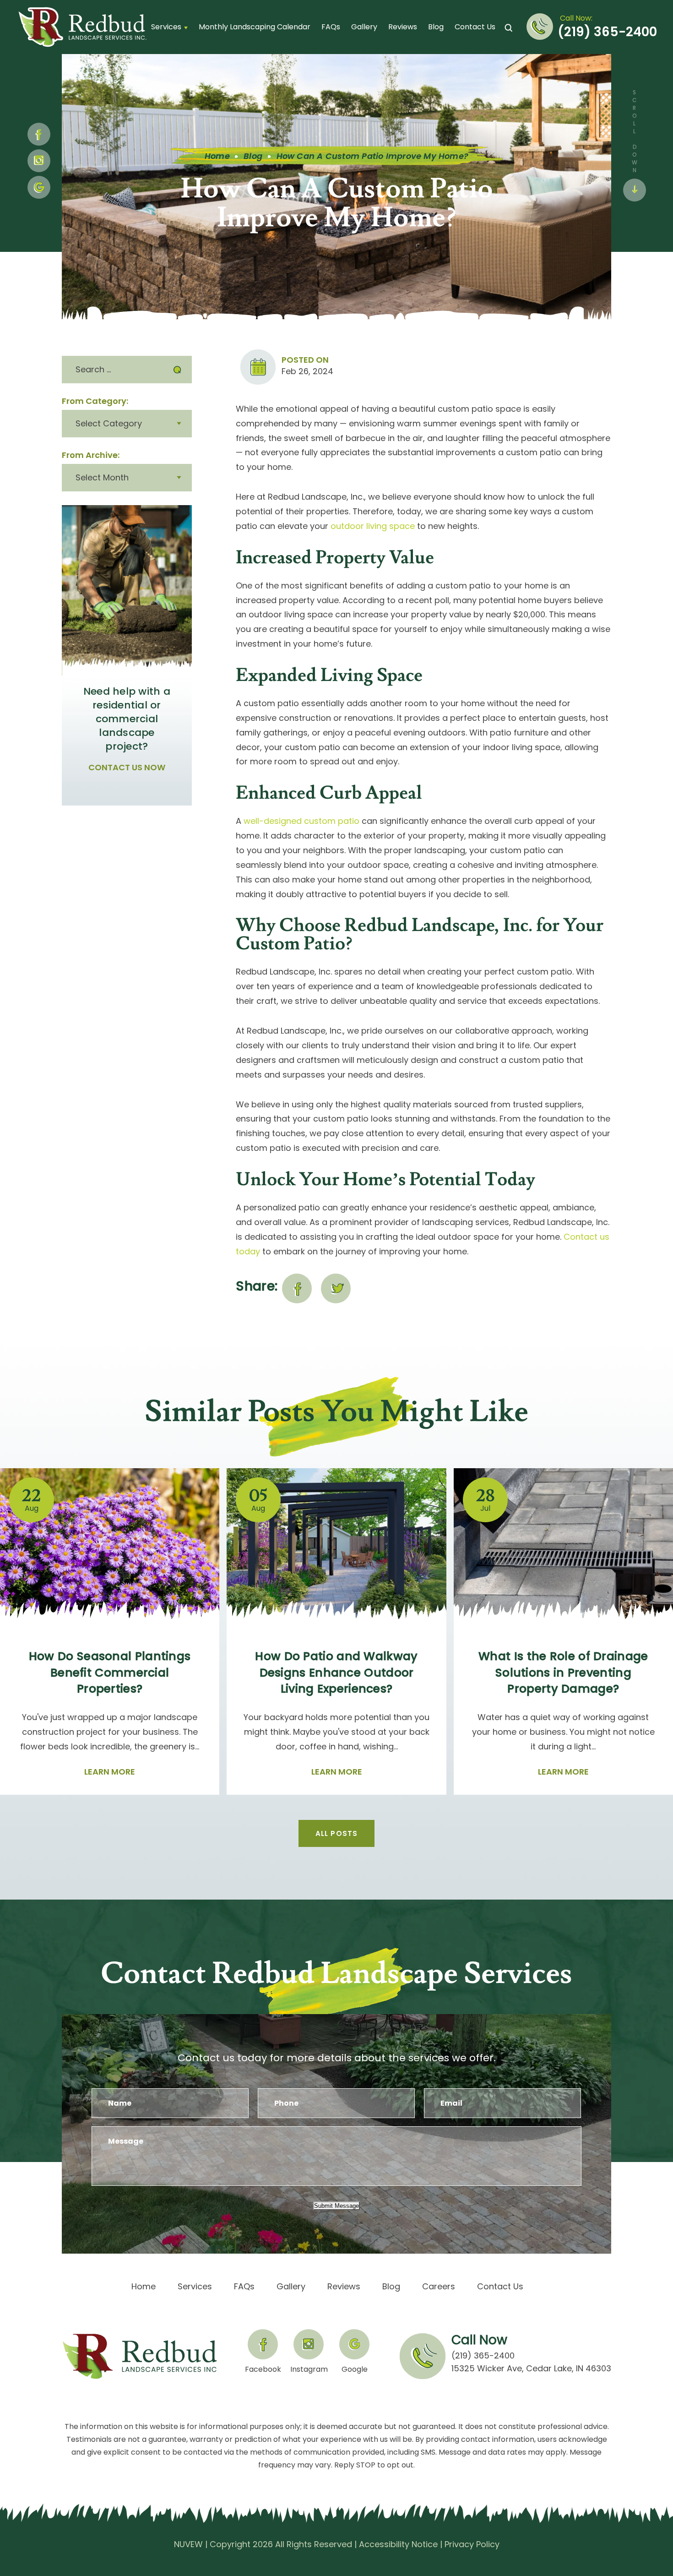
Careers (439, 2287)
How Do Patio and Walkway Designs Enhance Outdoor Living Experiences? (336, 1672)
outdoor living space (373, 526)
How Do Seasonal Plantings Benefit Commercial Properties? (110, 1672)
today (248, 1251)
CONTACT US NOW (127, 768)
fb (39, 134)
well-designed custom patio (301, 821)
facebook (297, 1288)
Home (144, 2287)
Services (166, 27)
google (39, 187)
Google (355, 2369)
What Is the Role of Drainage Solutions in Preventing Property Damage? (563, 1672)
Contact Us (475, 27)
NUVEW (188, 2544)
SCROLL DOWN (634, 131)
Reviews (403, 27)
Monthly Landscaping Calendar (255, 27)
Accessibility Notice (398, 2544)
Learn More (110, 1772)
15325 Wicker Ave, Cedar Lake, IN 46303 (531, 2368)
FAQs (331, 27)
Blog (436, 27)
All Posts (337, 1833)
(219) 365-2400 (607, 32)
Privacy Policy (472, 2544)
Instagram (39, 161)
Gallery (364, 27)
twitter (336, 1288)
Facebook (263, 2369)
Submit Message (336, 2206)
